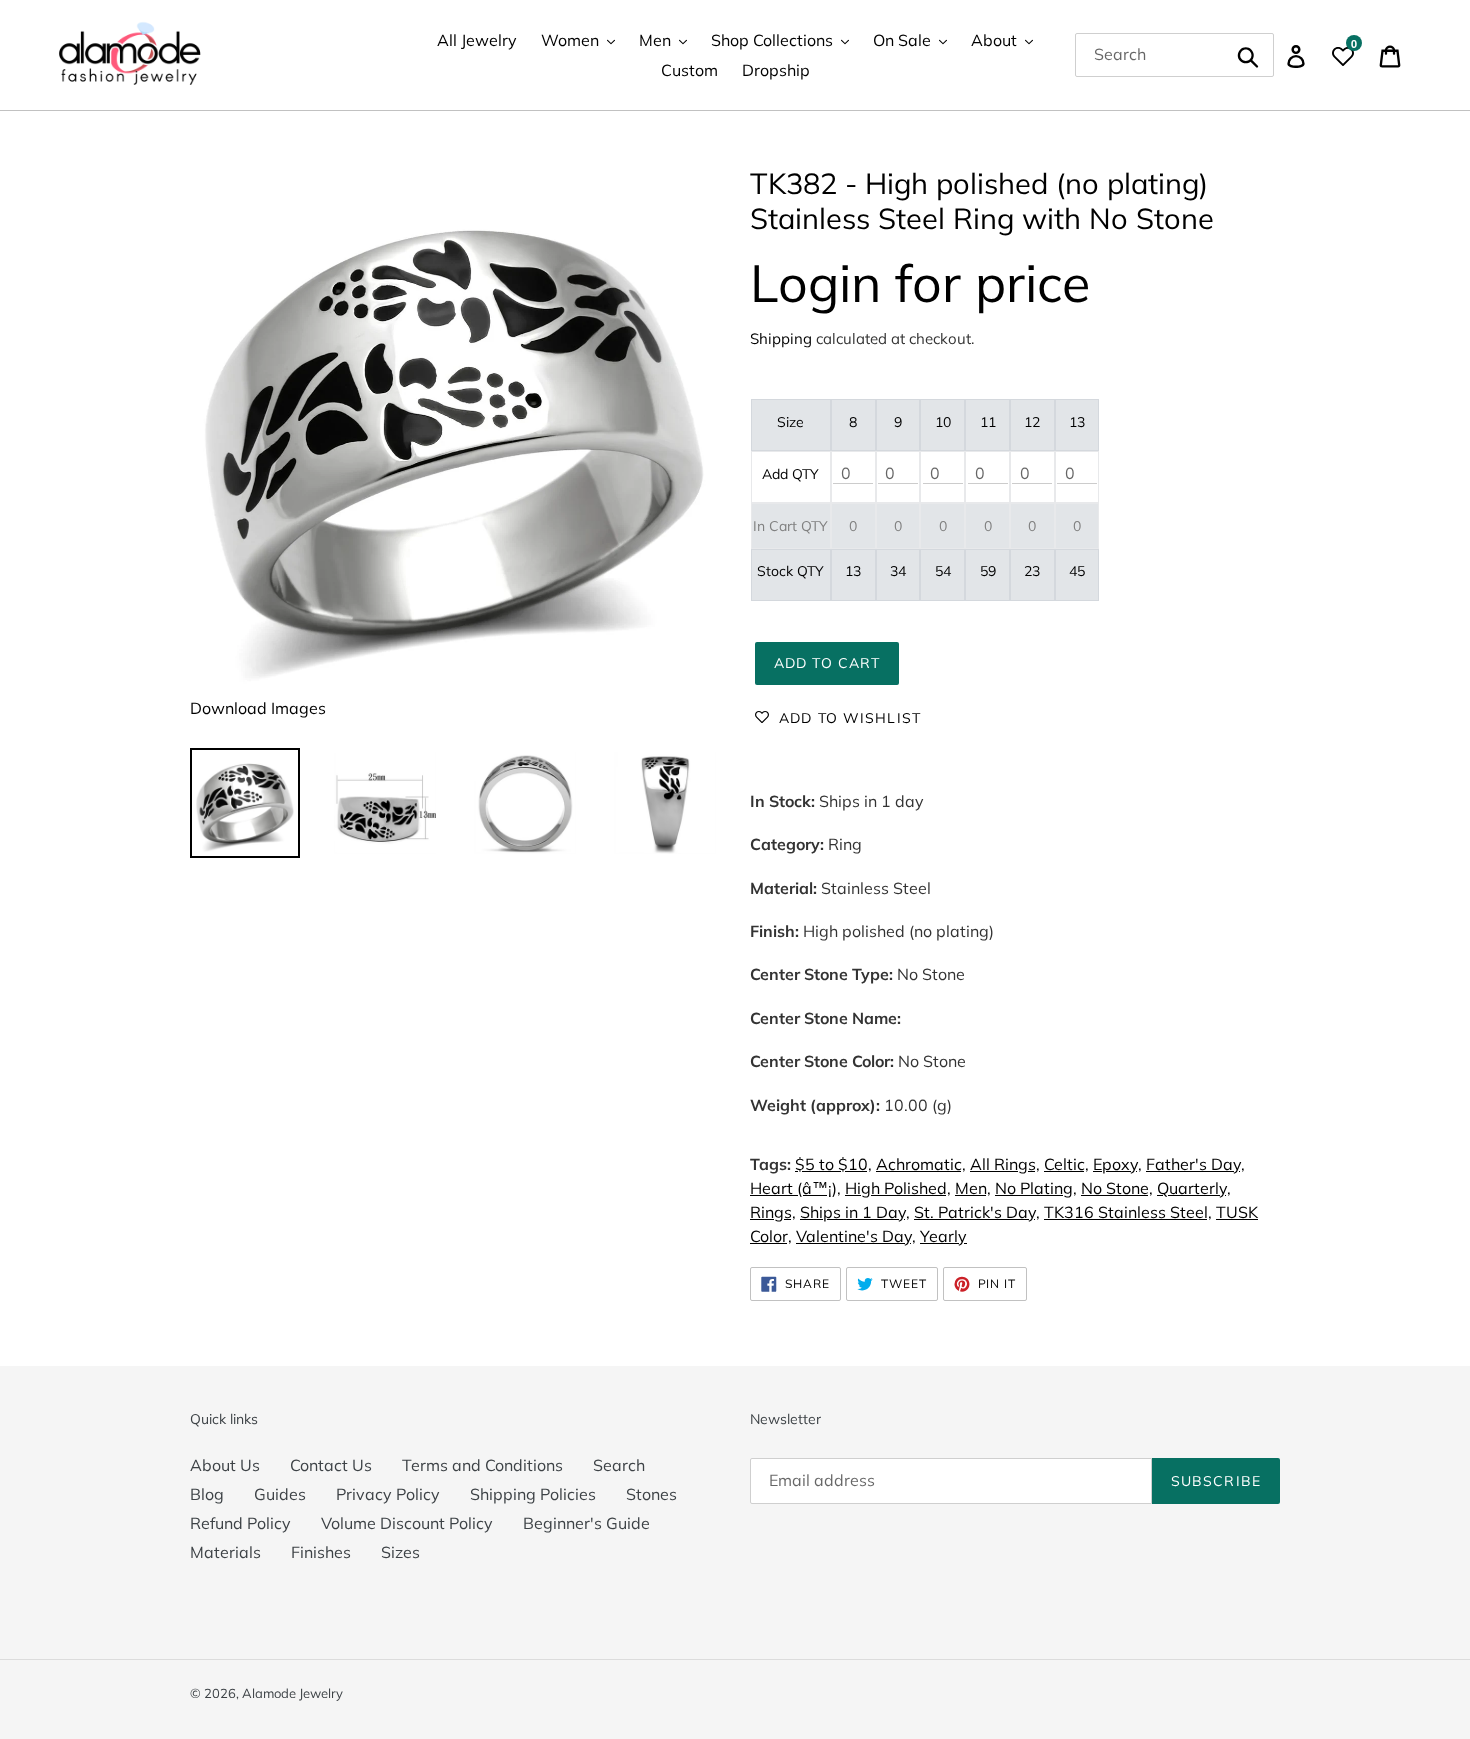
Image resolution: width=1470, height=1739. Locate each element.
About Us (225, 1465)
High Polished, (898, 1188)
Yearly (943, 1236)
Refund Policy (240, 1523)
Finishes (321, 1552)
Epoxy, (1117, 1164)
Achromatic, (921, 1164)
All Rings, (1005, 1164)
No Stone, (1117, 1188)
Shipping (781, 338)
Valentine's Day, (856, 1236)
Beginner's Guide (586, 1523)
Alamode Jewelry (292, 1693)
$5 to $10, (833, 1164)
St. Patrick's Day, (977, 1212)
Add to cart (827, 663)
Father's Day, (1195, 1164)
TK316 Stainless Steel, (1128, 1212)
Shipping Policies (533, 1494)
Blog (207, 1494)
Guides (280, 1494)
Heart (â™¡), (795, 1188)
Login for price (920, 282)
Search (619, 1465)
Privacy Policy (388, 1494)
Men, (973, 1188)
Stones (651, 1494)
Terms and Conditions (482, 1465)
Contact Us (331, 1465)
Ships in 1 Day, (855, 1212)
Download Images (258, 708)
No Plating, (1036, 1188)
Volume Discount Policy (407, 1523)
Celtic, (1066, 1164)
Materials (225, 1552)
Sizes (400, 1552)
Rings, (773, 1212)
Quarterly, (1194, 1188)
